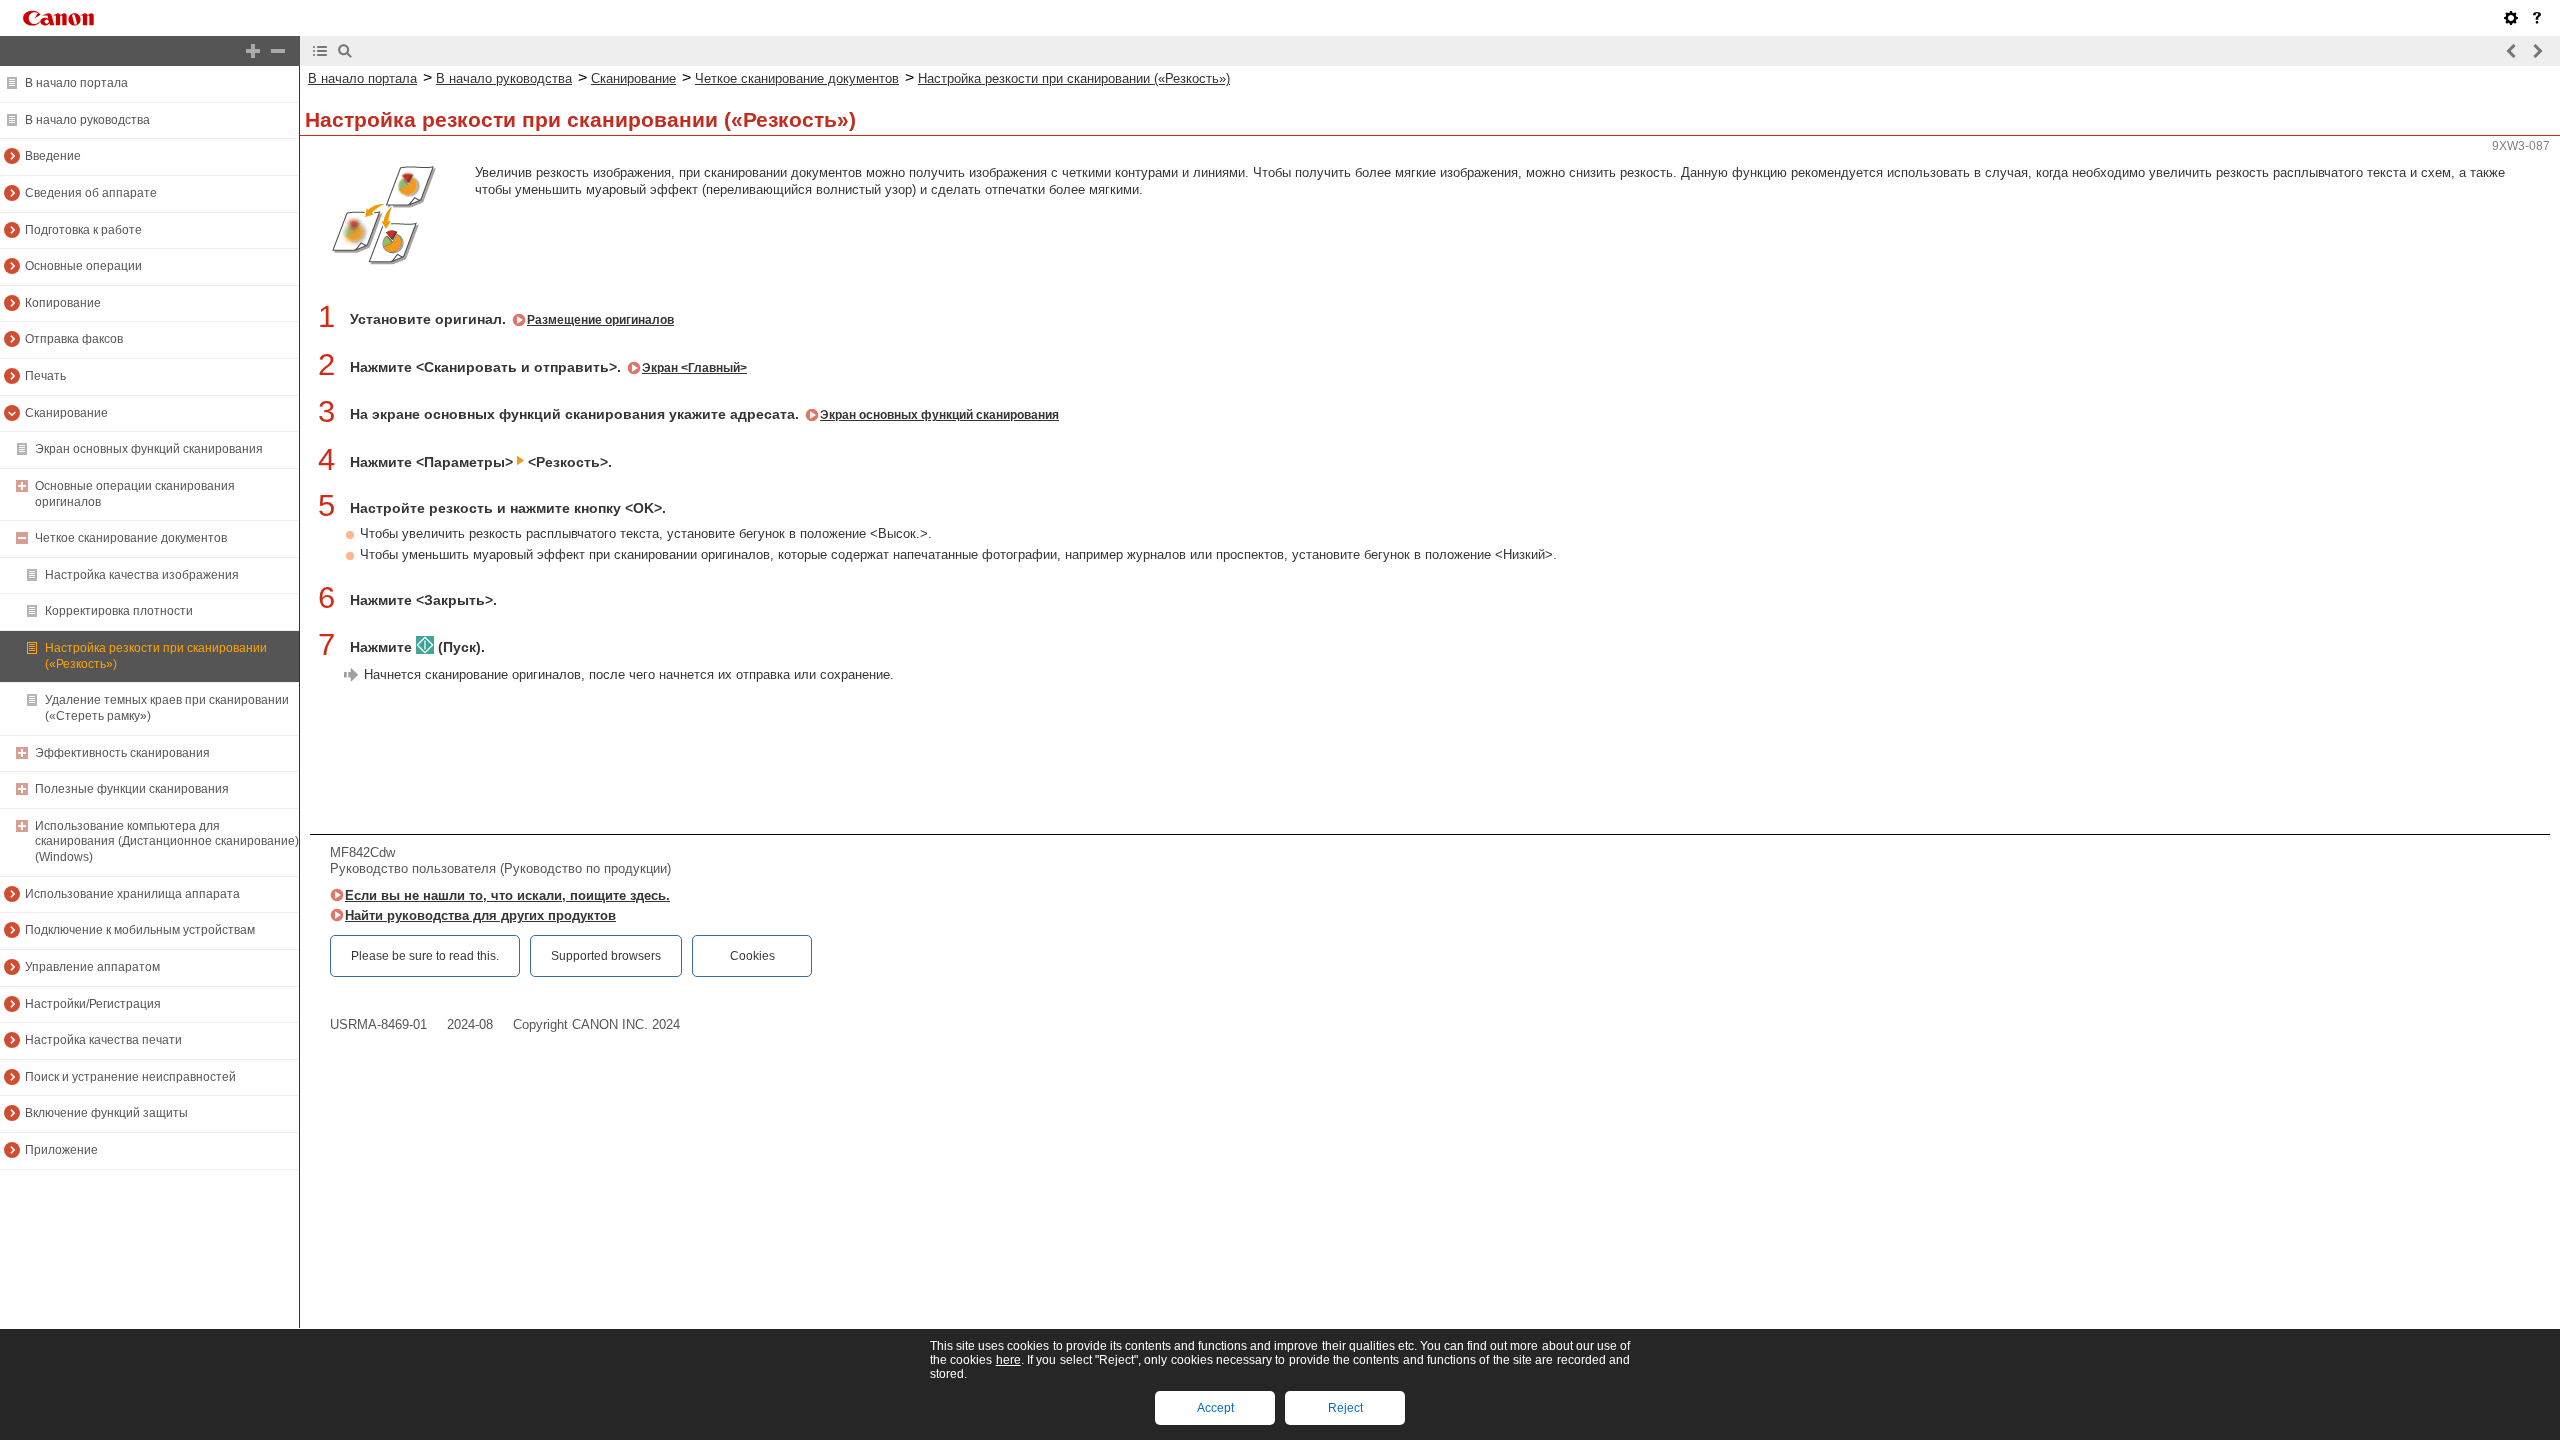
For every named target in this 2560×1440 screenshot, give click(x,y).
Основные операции (83, 266)
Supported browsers (606, 956)
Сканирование (66, 413)
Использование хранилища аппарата (132, 894)
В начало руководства (87, 120)
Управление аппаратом (92, 967)
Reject (1345, 1408)
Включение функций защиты (106, 1113)
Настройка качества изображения (142, 575)
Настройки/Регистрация (93, 1004)
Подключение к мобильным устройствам (140, 930)
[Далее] (2537, 51)
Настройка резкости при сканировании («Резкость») (1074, 78)
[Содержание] (320, 51)
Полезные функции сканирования (132, 789)
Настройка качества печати (103, 1040)
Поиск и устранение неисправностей (130, 1077)
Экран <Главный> (694, 368)
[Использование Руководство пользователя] (2537, 18)
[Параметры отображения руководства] (2511, 18)
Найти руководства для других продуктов (480, 915)
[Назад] (2512, 51)
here (1008, 1360)
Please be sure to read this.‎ (425, 956)
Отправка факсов (74, 339)
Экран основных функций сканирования (149, 449)
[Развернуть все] (253, 51)
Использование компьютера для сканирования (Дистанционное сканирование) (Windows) (167, 841)
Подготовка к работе (83, 230)
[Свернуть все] (278, 51)
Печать (45, 376)
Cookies (752, 956)
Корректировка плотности (119, 611)
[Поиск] (345, 51)
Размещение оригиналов (600, 320)
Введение (53, 156)
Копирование (63, 303)
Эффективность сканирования (122, 753)
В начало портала (76, 83)
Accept (1215, 1408)
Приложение (61, 1150)
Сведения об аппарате (91, 193)
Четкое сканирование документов (131, 538)
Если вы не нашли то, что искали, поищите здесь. (507, 895)
